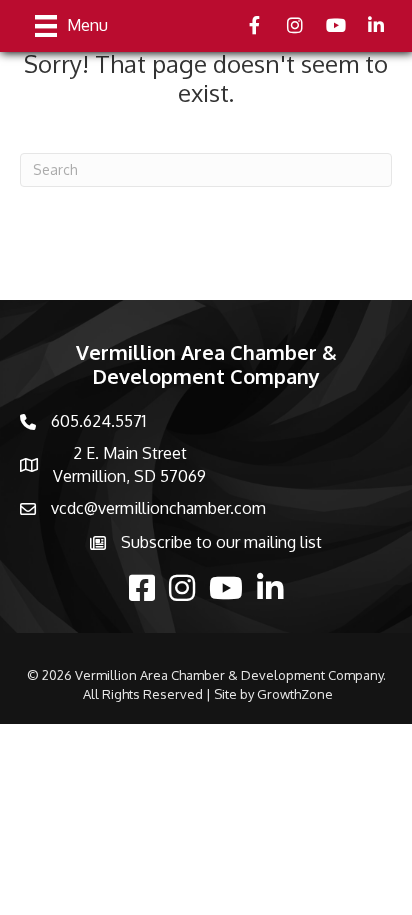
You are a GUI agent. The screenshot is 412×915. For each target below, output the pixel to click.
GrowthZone (295, 694)
